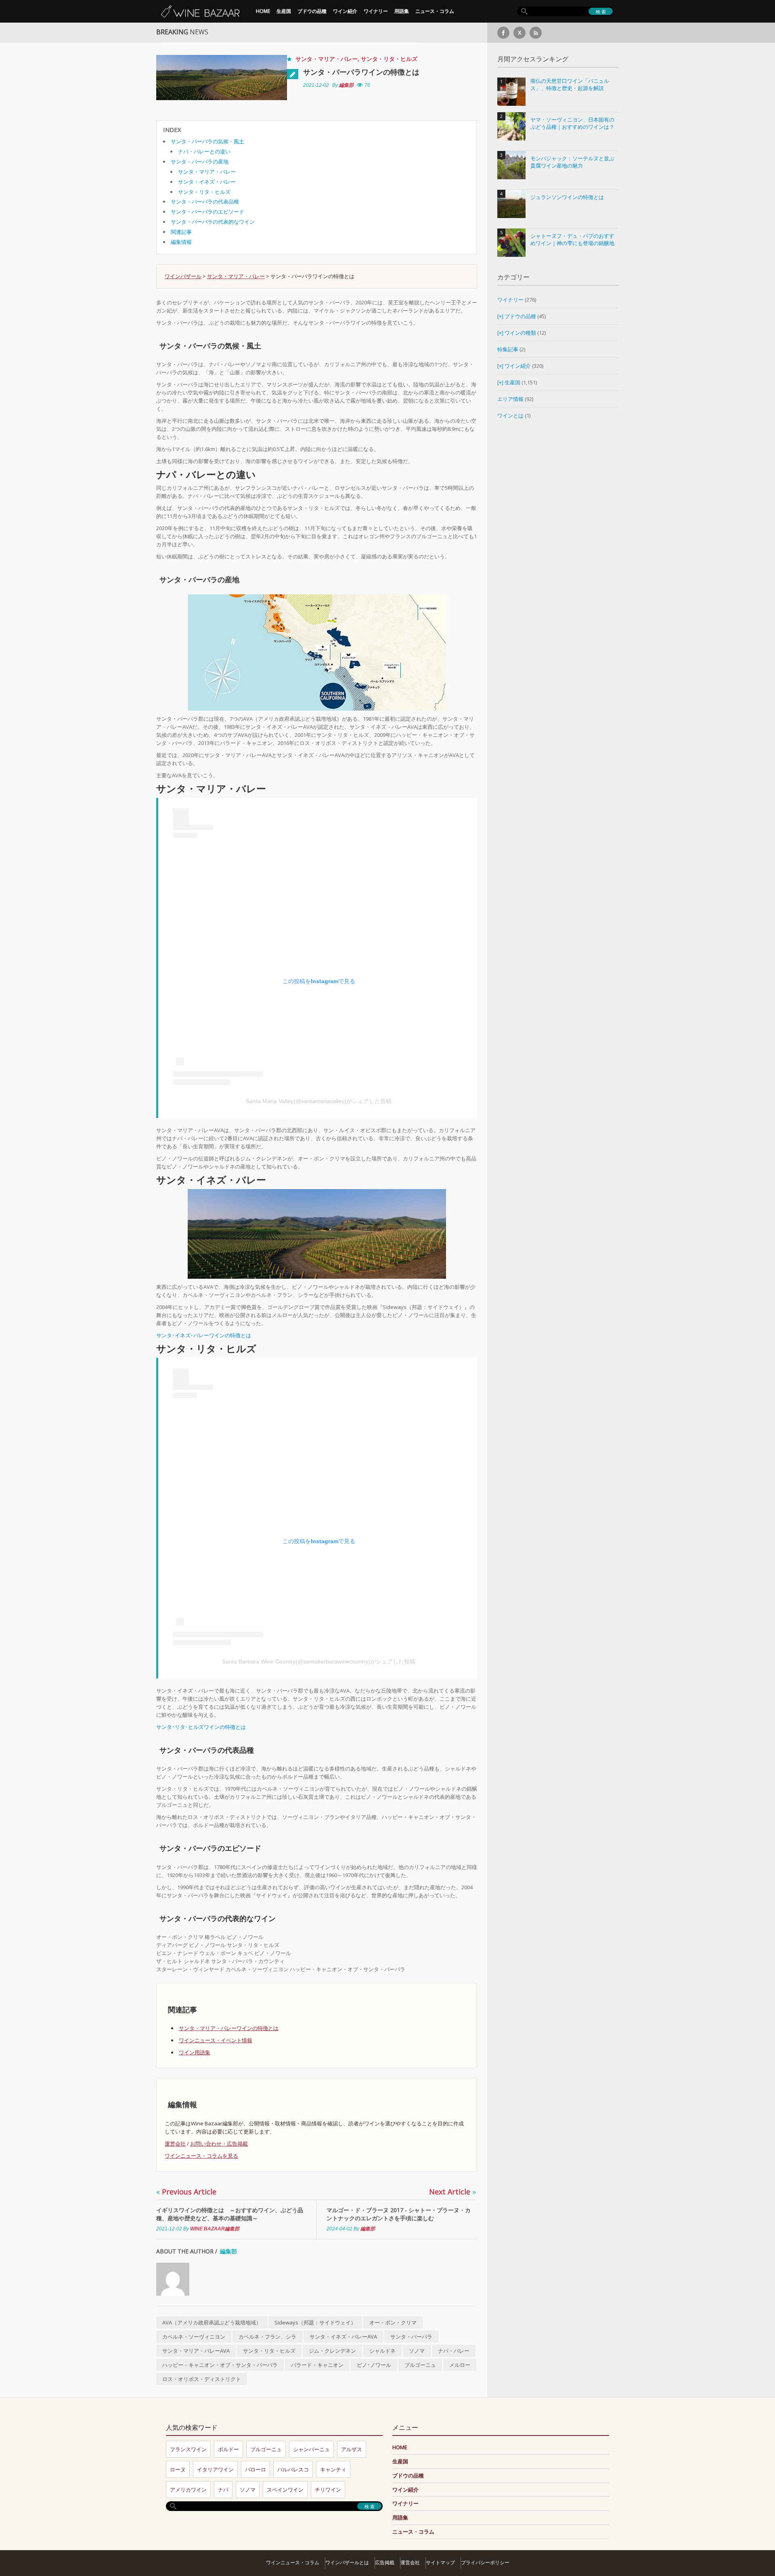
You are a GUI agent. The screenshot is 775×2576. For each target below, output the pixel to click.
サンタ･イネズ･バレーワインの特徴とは (204, 1335)
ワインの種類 (520, 333)
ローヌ (178, 2469)
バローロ (256, 2469)
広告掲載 (385, 2562)
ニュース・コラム (435, 11)
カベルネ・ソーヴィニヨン (194, 2337)
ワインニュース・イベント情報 (216, 2040)
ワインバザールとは (347, 2562)
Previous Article (186, 2192)
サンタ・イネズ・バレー (207, 182)
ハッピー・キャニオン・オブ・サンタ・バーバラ (220, 2365)
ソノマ (417, 2351)
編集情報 (181, 242)
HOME (263, 11)
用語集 (402, 11)
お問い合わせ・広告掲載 (219, 2144)
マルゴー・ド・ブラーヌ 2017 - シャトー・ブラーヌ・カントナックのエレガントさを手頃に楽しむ (399, 2214)
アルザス (352, 2449)
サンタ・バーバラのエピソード (207, 212)
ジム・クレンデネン (332, 2351)
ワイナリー (376, 11)
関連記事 (181, 232)
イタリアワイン (215, 2469)
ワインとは (510, 415)
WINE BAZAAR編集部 (215, 2229)
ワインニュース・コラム (293, 2562)
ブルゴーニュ (420, 2365)
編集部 (346, 85)
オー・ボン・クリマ (393, 2322)
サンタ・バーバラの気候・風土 (207, 141)
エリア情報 (510, 399)
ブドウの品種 (312, 11)
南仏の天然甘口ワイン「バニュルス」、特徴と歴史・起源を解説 (570, 85)
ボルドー (228, 2449)
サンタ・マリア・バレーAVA (196, 2351)
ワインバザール (183, 276)
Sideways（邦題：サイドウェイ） (315, 2322)
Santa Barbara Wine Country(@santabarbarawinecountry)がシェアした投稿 (319, 1661)
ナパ (223, 2490)
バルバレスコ (293, 2469)
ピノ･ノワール (374, 2365)
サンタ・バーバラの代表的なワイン (213, 222)
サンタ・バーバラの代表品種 (205, 201)
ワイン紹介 (345, 11)
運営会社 (175, 2144)
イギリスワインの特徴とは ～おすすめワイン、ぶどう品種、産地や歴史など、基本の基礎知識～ (230, 2214)
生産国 (284, 11)
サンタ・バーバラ (411, 2337)
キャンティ (333, 2469)
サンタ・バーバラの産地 (200, 162)
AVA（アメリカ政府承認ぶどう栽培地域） (212, 2322)
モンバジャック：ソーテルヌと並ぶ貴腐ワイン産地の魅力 (572, 162)
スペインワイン (285, 2490)
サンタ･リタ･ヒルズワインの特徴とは (201, 1727)
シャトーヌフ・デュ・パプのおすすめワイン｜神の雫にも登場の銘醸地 (572, 240)
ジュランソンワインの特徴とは (567, 197)
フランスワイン (188, 2449)
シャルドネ (382, 2351)
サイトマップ (440, 2562)
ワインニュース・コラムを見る (201, 2156)
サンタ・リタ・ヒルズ (389, 59)
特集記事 (508, 349)
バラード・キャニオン (317, 2365)
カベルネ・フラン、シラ (267, 2337)
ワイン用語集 (195, 2052)
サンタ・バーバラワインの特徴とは (361, 72)
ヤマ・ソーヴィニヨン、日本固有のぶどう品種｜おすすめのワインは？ (572, 123)
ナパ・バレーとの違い (204, 151)
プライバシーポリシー (485, 2562)
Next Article (452, 2192)
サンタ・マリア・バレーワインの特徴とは (229, 2028)
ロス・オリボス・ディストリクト (202, 2379)
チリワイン (328, 2490)
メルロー (460, 2365)
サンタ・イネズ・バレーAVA (343, 2337)
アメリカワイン (188, 2490)
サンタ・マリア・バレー (327, 59)
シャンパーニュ (311, 2449)
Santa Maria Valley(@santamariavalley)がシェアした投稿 (319, 1101)
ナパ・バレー (454, 2351)
